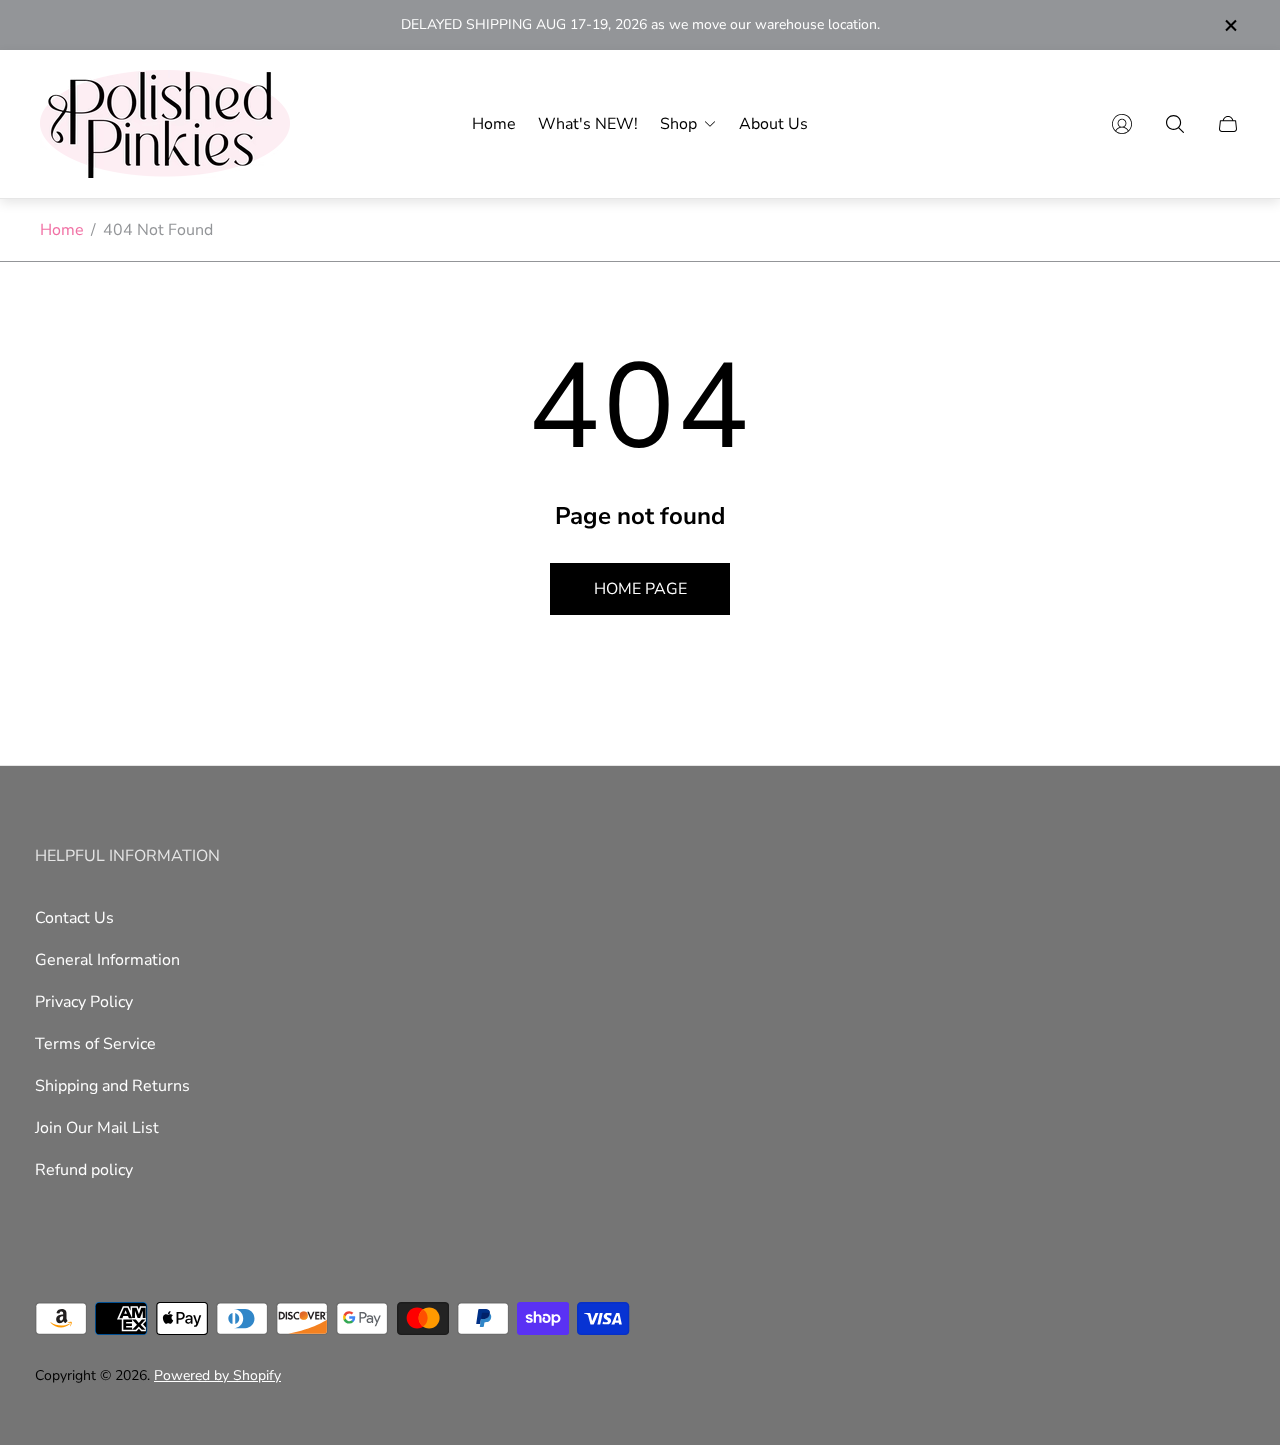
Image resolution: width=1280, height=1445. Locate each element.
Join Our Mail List (97, 1128)
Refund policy (84, 1170)
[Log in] (1122, 124)
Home (62, 230)
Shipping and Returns (112, 1086)
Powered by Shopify (217, 1375)
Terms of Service (95, 1044)
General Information (107, 960)
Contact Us (74, 918)
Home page (640, 589)
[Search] (1175, 124)
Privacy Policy (84, 1002)
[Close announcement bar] (1230, 25)
